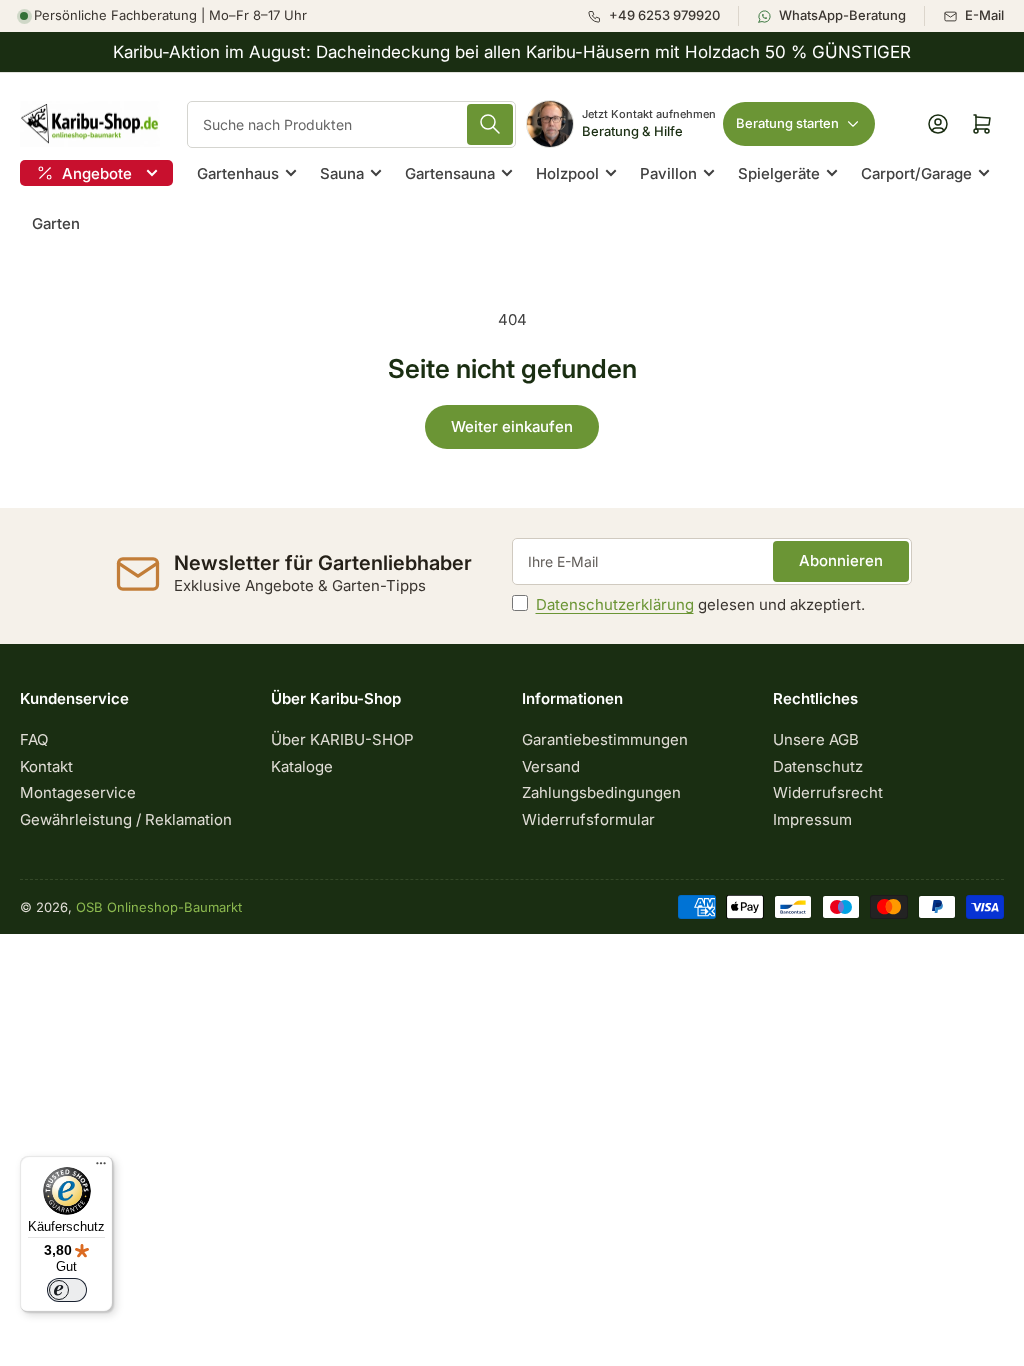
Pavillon (668, 173)
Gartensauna (450, 173)
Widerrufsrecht (828, 792)
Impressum (812, 819)
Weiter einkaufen (512, 426)
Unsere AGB (816, 739)
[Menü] (101, 1168)
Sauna (342, 173)
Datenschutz (818, 766)
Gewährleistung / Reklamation (126, 819)
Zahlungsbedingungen (601, 792)
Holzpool (567, 173)
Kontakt (46, 766)
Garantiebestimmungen (605, 739)
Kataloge (302, 766)
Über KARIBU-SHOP (342, 739)
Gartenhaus (238, 173)
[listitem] (662, 16)
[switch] (67, 1290)
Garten (56, 223)
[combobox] (352, 124)
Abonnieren (841, 560)
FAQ (34, 739)
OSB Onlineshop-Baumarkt (159, 907)
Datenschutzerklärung (615, 604)
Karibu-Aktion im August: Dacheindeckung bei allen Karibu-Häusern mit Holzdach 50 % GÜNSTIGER (512, 52)
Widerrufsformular (588, 819)
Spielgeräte (779, 173)
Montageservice (78, 792)
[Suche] (490, 124)
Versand (551, 766)
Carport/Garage (916, 173)
